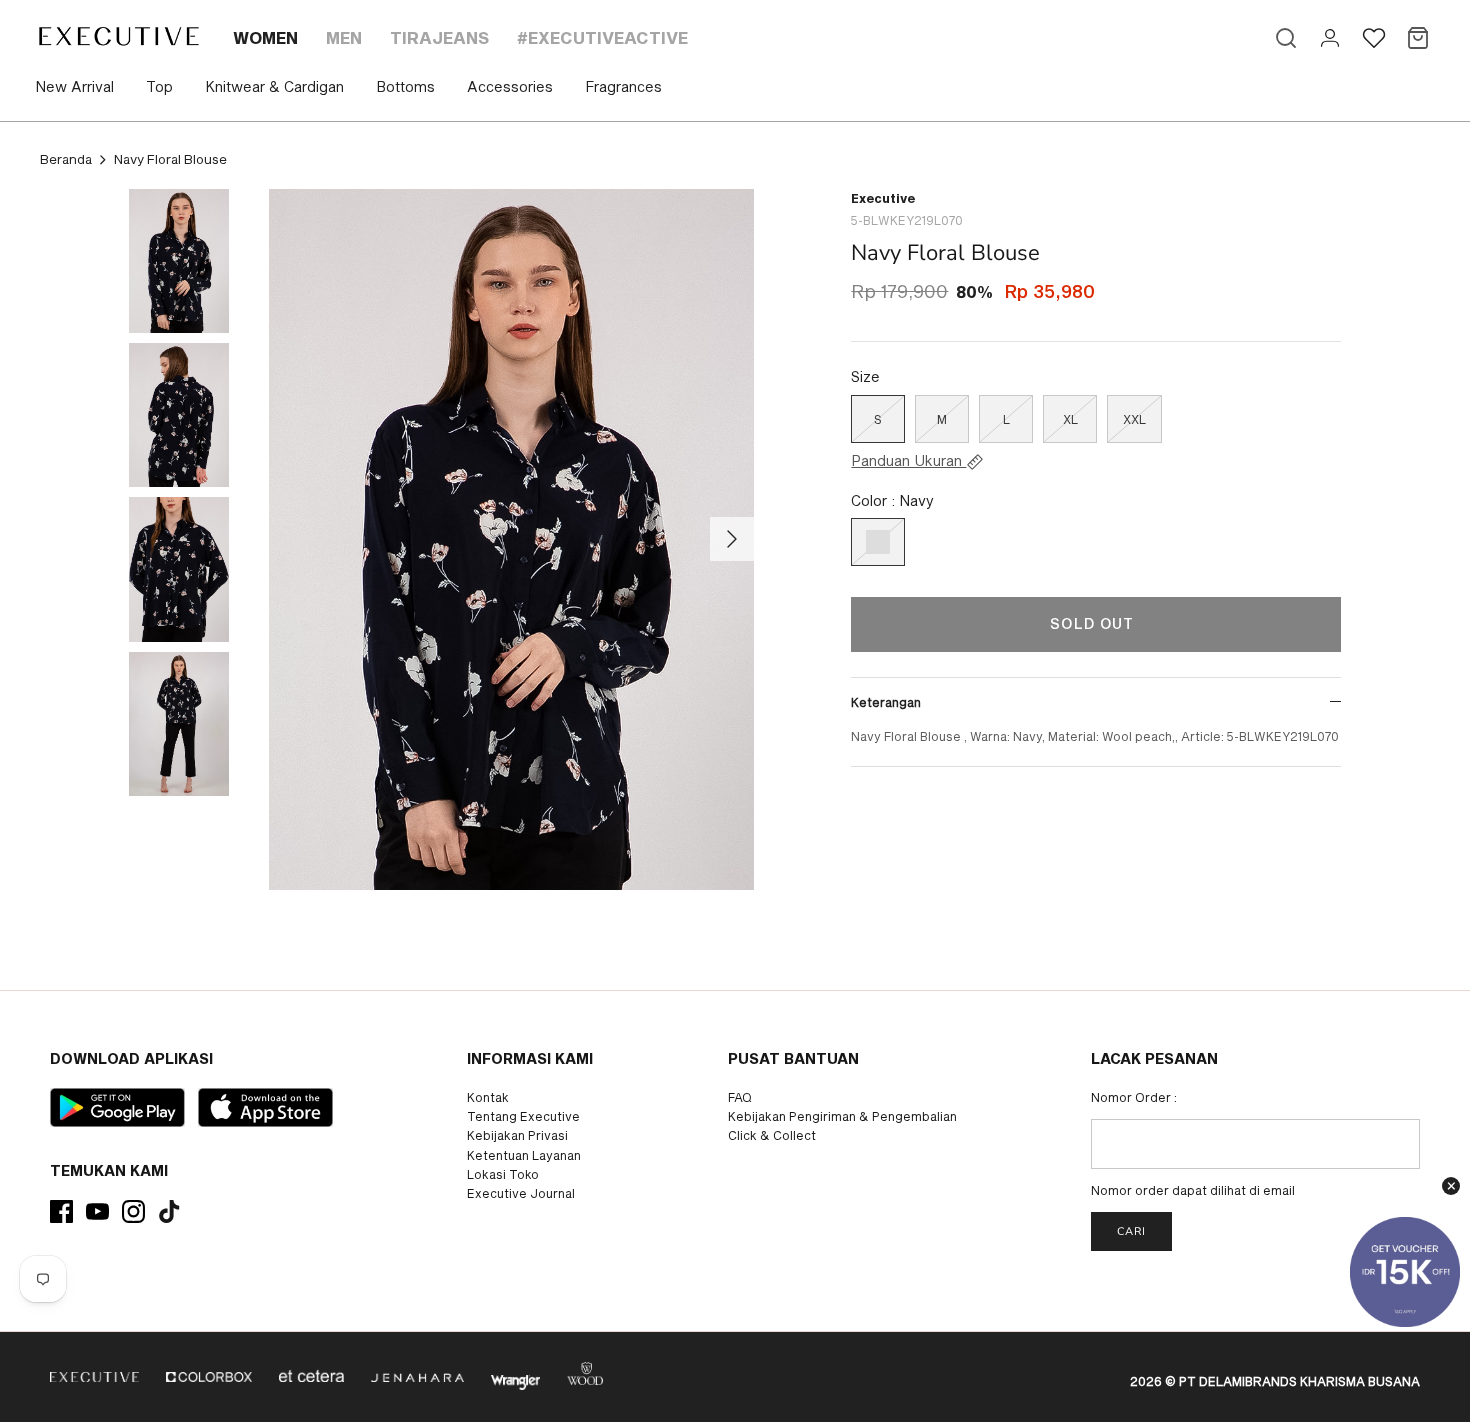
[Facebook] (61, 1211)
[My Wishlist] (1374, 38)
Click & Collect (772, 1135)
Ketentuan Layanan (524, 1155)
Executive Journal (521, 1193)
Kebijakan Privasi (517, 1135)
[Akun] (1330, 38)
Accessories (510, 86)
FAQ (740, 1097)
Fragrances (623, 86)
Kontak (488, 1097)
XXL (1134, 419)
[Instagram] (133, 1211)
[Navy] (878, 542)
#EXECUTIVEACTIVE (602, 37)
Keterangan (886, 702)
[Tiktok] (169, 1211)
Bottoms (405, 86)
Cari (1131, 1231)
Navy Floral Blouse (170, 159)
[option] (512, 540)
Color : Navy (892, 500)
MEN (344, 37)
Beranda (66, 159)
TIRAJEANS (439, 37)
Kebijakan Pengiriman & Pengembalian (842, 1116)
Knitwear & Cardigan (274, 86)
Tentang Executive (523, 1116)
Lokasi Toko (503, 1174)
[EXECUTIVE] (117, 36)
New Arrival (74, 86)
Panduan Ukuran (908, 461)
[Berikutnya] (732, 539)
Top (159, 86)
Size (865, 376)
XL (1070, 419)
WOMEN (265, 37)
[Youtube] (97, 1211)
